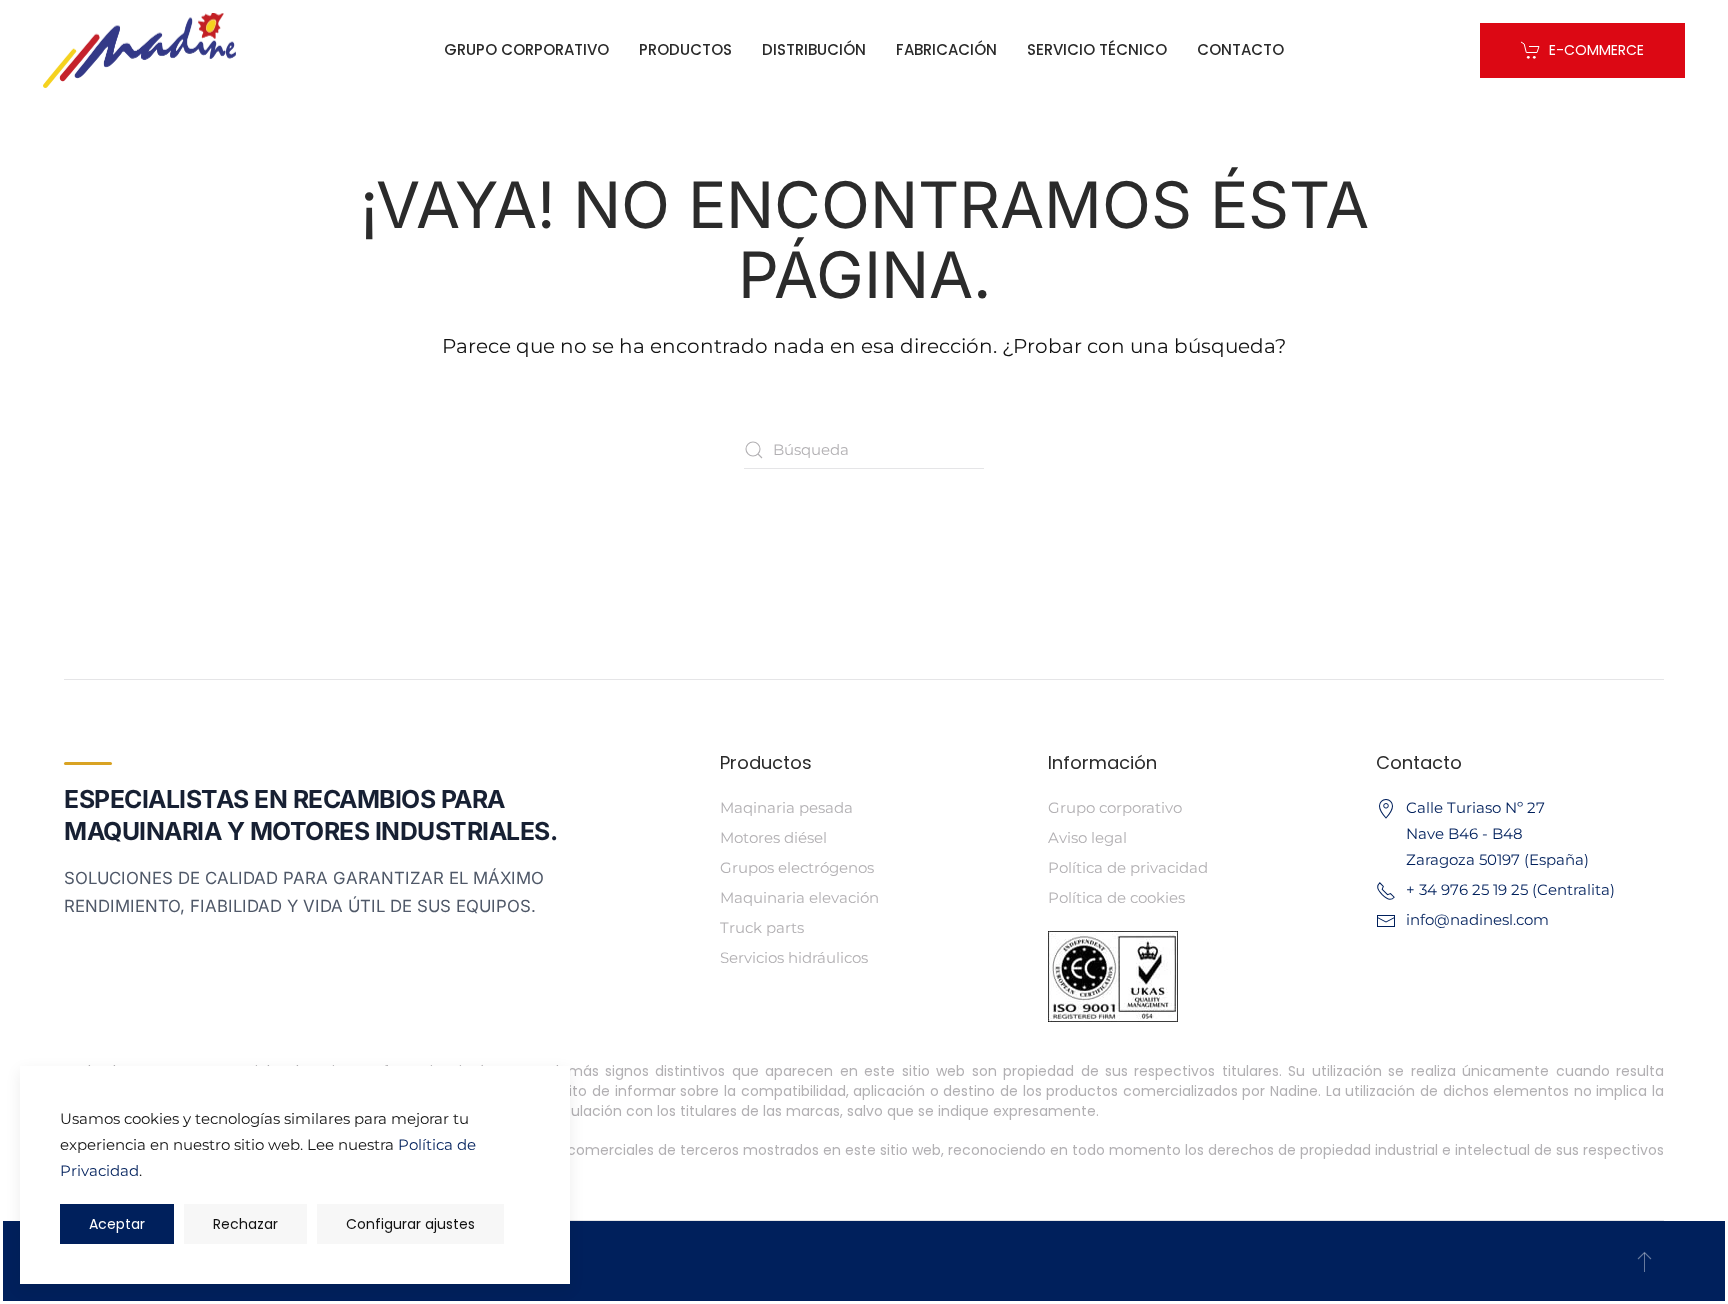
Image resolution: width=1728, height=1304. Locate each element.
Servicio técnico (1097, 49)
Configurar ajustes (410, 1224)
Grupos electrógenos (797, 867)
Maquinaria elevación (799, 897)
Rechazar (245, 1224)
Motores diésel (773, 837)
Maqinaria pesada (786, 807)
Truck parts (762, 927)
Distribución (814, 49)
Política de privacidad (1128, 867)
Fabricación (946, 49)
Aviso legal (1087, 837)
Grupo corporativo (526, 49)
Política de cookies (1116, 897)
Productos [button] (685, 49)
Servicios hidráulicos (794, 957)
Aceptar (117, 1224)
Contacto (1240, 49)
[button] (1644, 1261)
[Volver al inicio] (139, 50)
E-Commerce (1596, 50)
